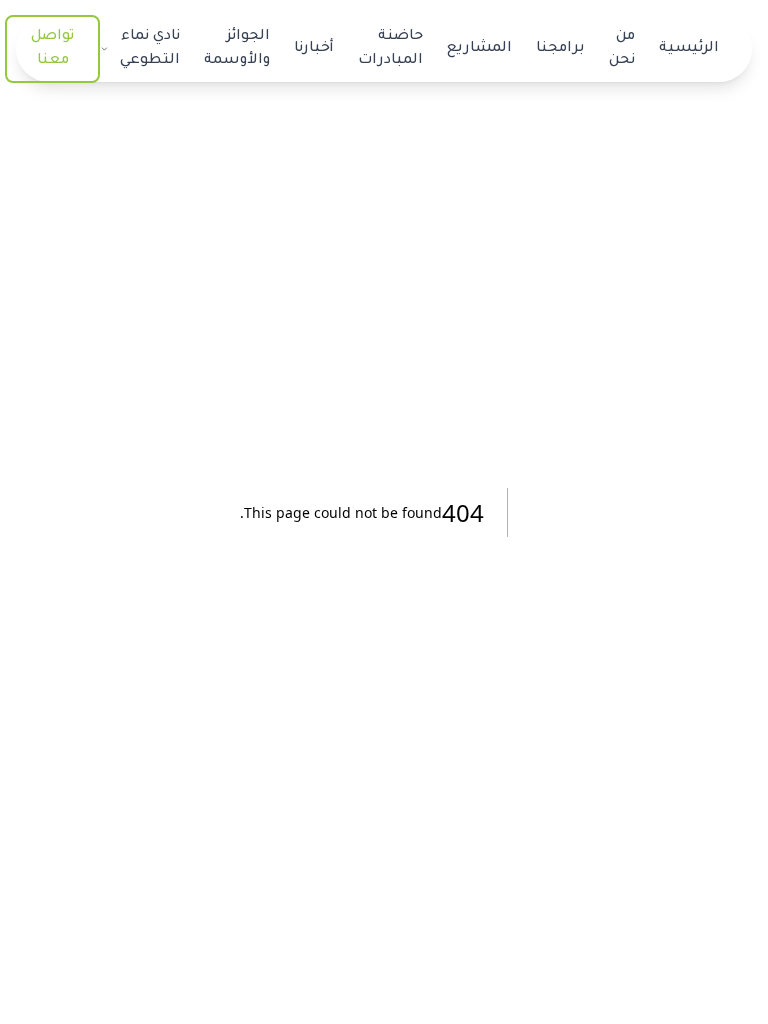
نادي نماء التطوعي (150, 49)
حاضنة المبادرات (390, 49)
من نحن (622, 49)
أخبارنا (314, 49)
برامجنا (560, 49)
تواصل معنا (52, 49)
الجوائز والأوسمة (237, 49)
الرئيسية (689, 49)
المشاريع (479, 49)
